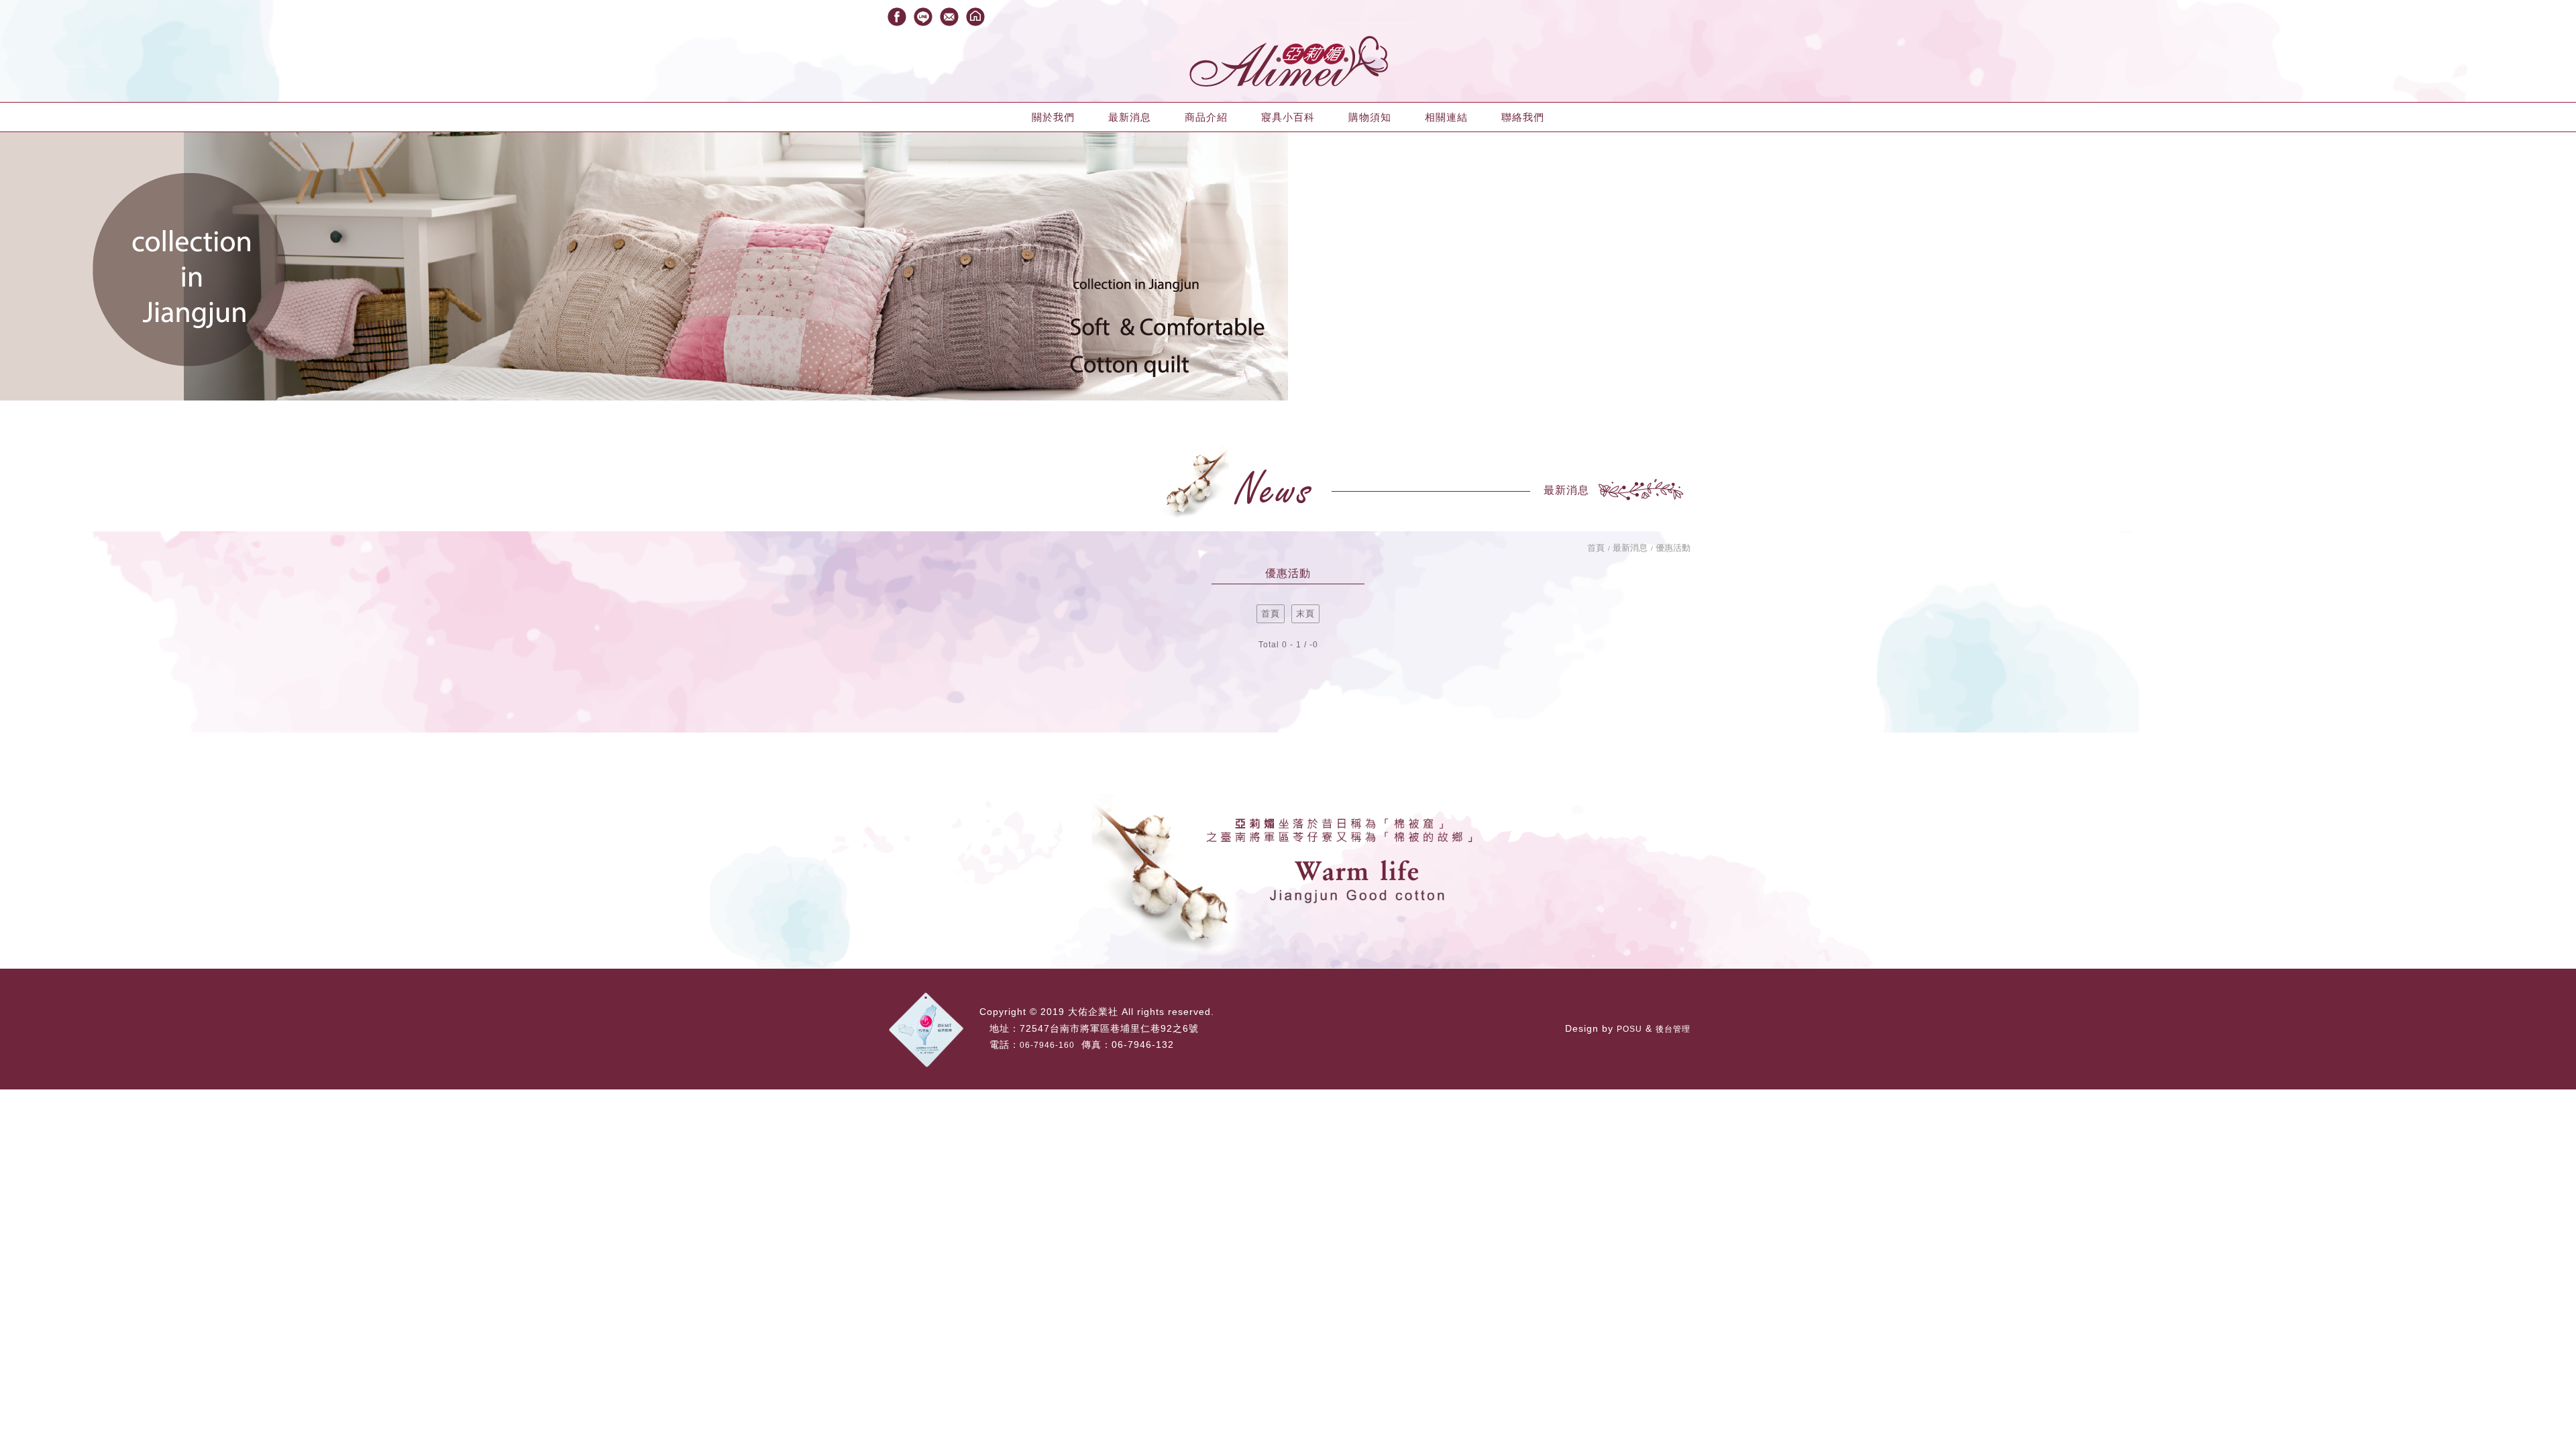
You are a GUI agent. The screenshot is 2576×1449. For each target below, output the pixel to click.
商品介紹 (1206, 117)
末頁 (1305, 613)
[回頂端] (2549, 1382)
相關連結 (1446, 117)
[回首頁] (975, 17)
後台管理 (1673, 1029)
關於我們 (1053, 117)
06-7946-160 (1047, 1045)
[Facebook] (897, 17)
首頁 (1596, 548)
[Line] (923, 17)
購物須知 (1370, 117)
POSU (1629, 1029)
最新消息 (1130, 117)
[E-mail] (949, 17)
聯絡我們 (1523, 117)
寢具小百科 (1288, 117)
